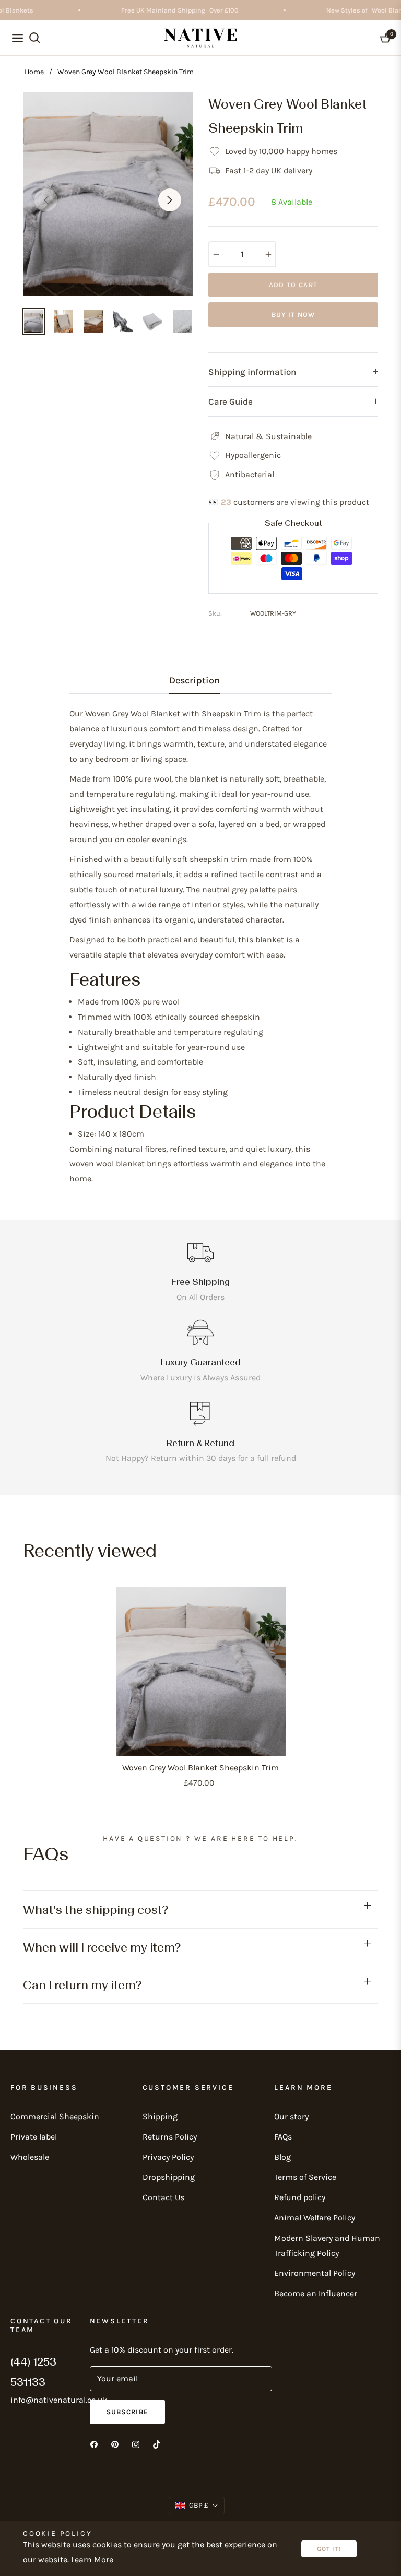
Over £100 (234, 10)
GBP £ (199, 2505)
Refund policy (300, 2197)
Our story (291, 2116)
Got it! (329, 2549)
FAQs (283, 2137)
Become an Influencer (316, 2293)
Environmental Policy (315, 2273)
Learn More (92, 2560)
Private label (34, 2137)
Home (34, 72)
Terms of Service (305, 2177)
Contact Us (163, 2197)
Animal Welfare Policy (315, 2218)
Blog (282, 2157)
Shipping (160, 2116)
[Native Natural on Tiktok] (157, 2444)
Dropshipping (169, 2177)
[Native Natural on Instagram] (136, 2444)
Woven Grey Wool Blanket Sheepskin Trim (200, 1768)
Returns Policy (170, 2137)
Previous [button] (46, 200)
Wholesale (30, 2157)
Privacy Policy (168, 2157)
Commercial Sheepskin (55, 2116)
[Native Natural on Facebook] (94, 2444)
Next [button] (170, 200)
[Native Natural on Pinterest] (115, 2444)
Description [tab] (194, 680)
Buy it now (293, 315)
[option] (108, 194)
